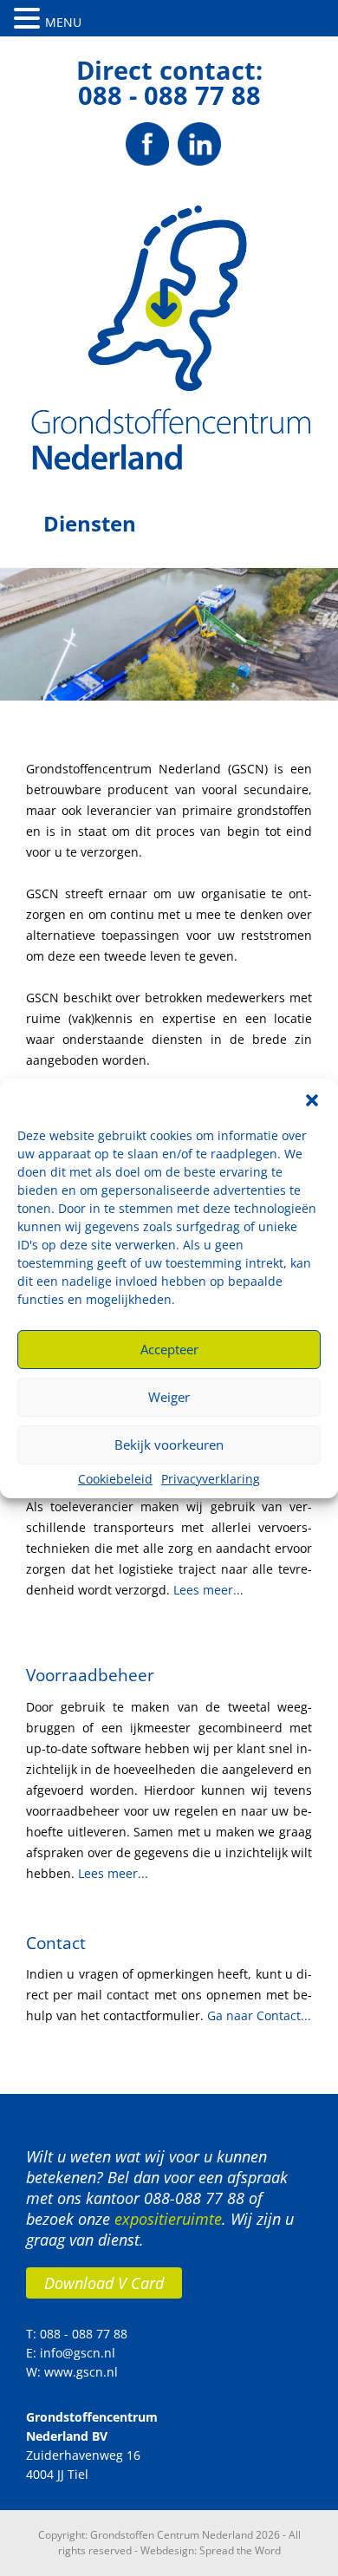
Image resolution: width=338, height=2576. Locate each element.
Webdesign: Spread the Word (211, 2550)
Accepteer (169, 1349)
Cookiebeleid (115, 1479)
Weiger (169, 1397)
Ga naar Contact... (259, 2015)
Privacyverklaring (211, 1479)
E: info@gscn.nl (71, 2353)
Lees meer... (208, 1590)
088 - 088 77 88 (169, 95)
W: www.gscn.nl (72, 2372)
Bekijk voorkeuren (169, 1445)
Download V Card (104, 2283)
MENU (63, 22)
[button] (312, 1100)
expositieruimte (168, 2219)
